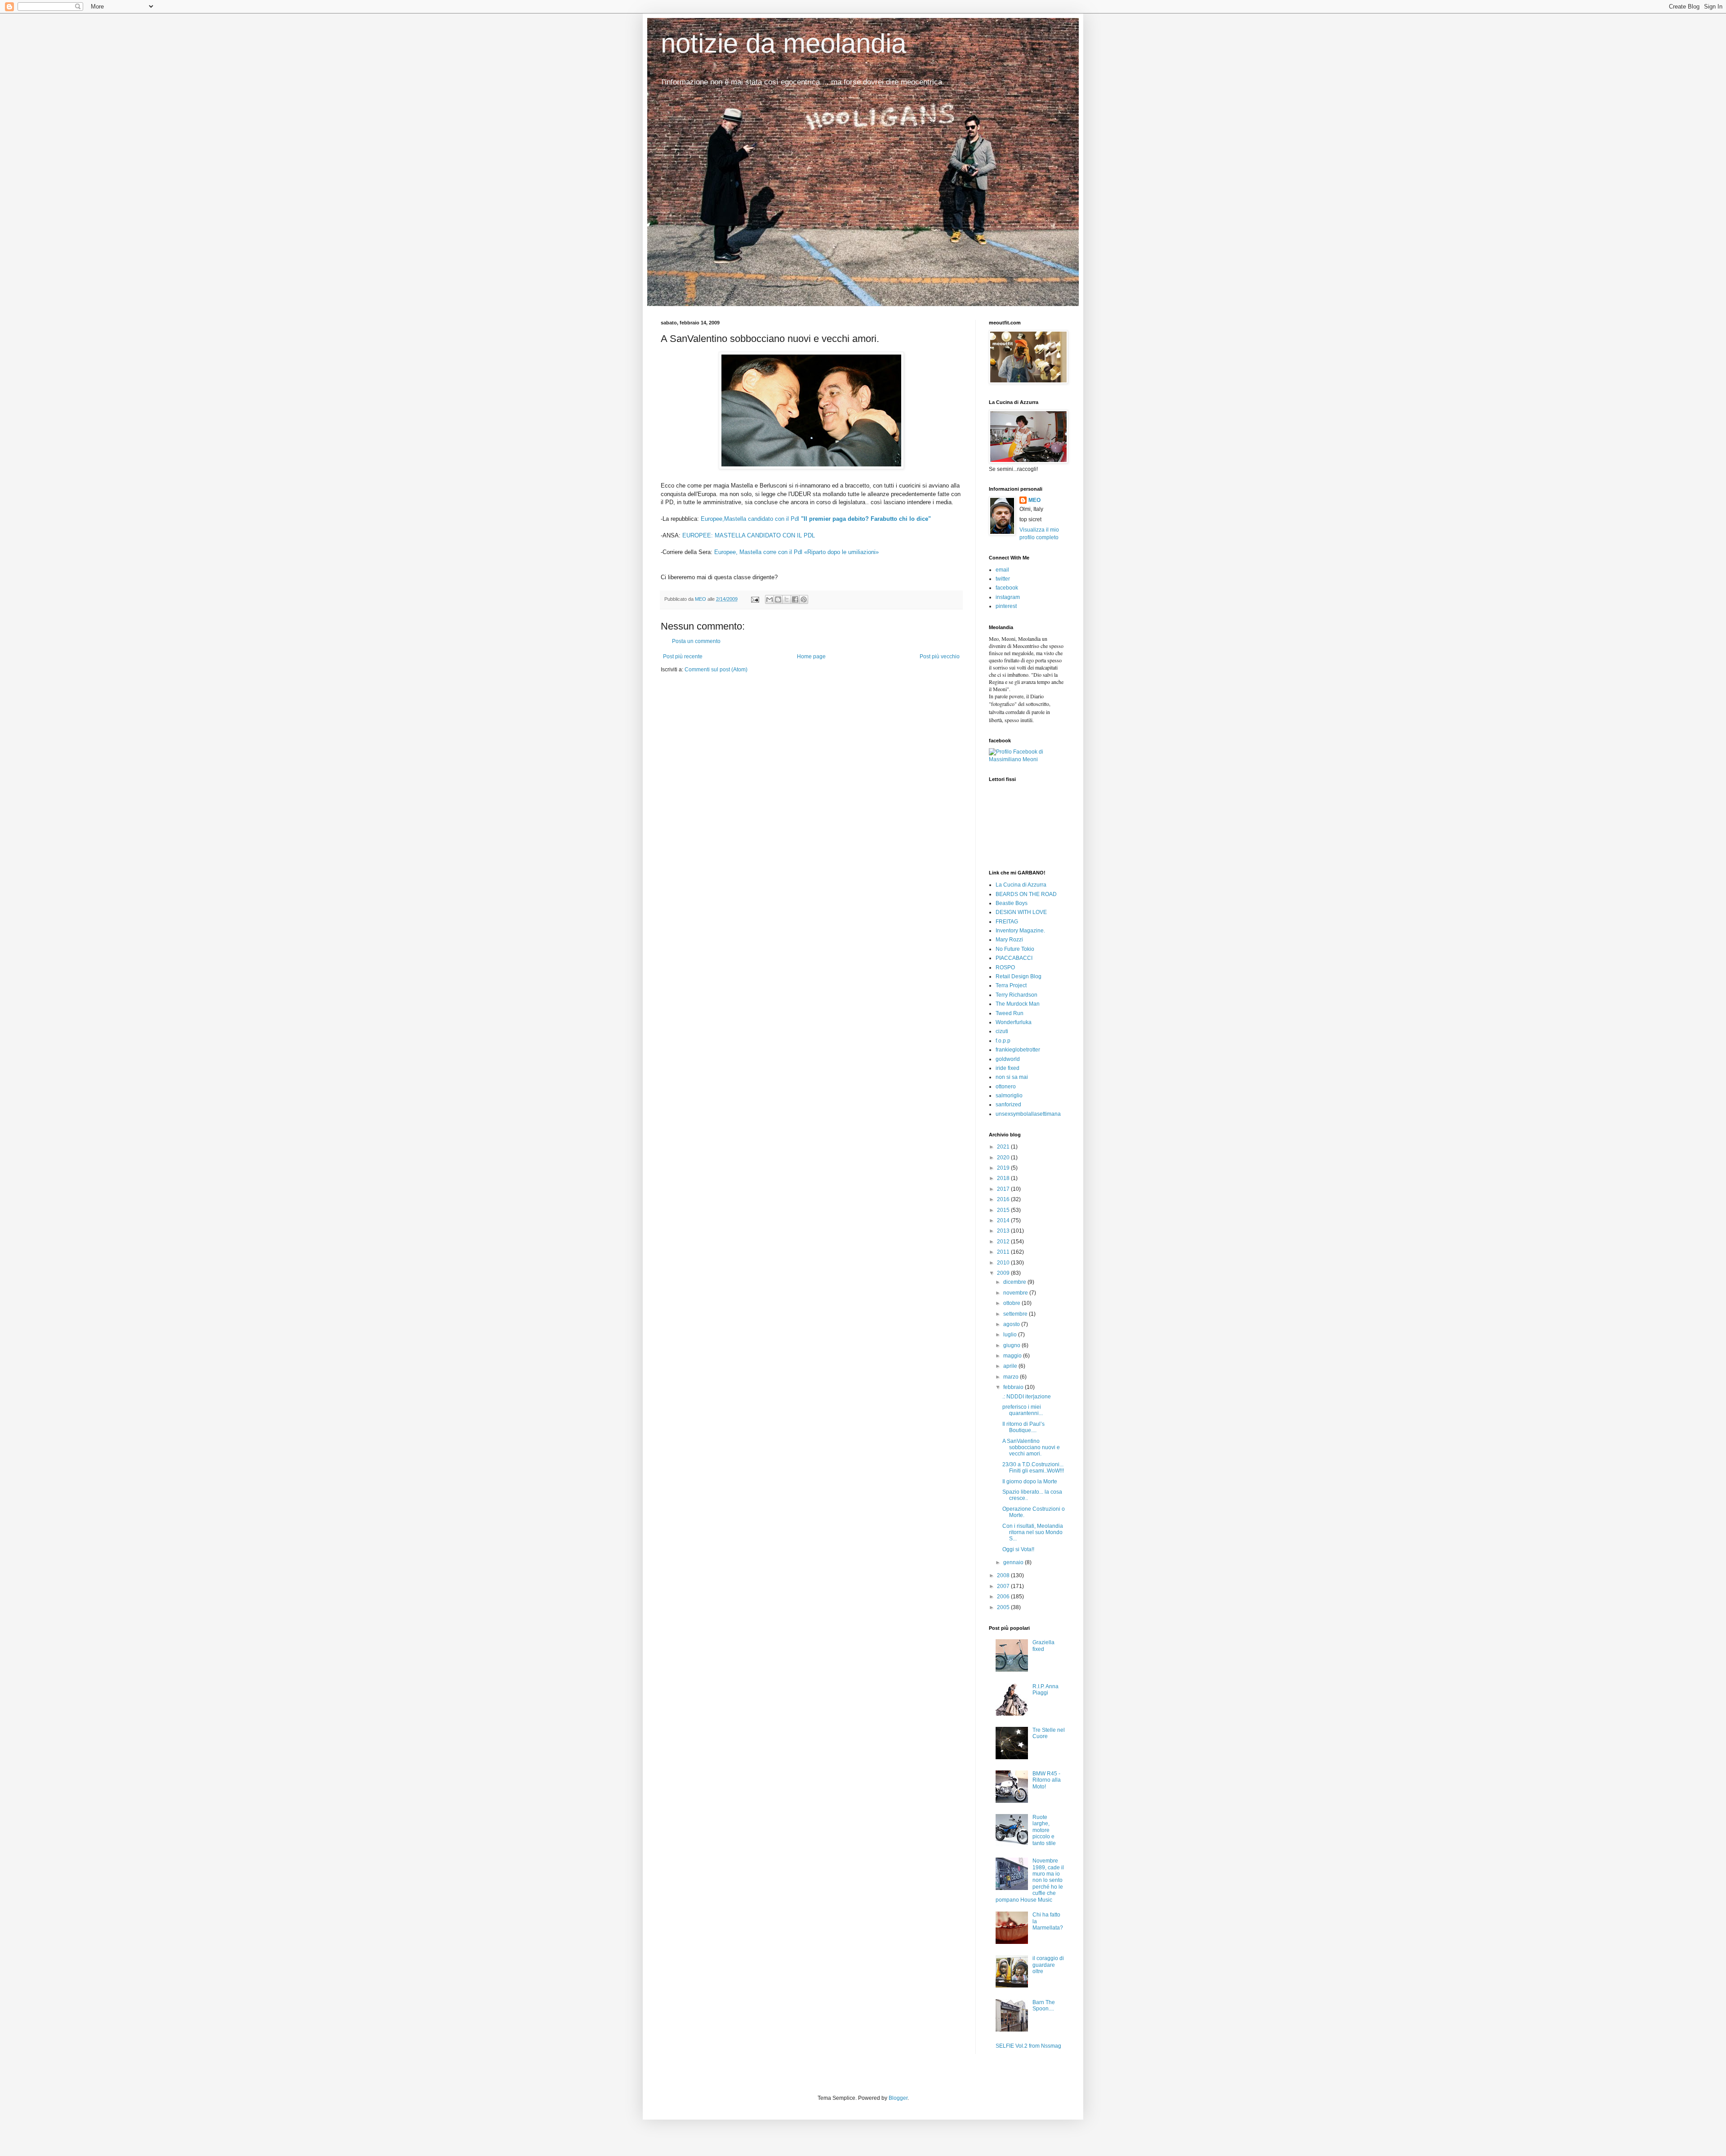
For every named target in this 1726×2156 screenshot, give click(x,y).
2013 (1004, 1231)
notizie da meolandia (783, 43)
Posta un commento (696, 641)
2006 (1004, 1597)
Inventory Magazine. (1020, 931)
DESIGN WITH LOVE (1021, 912)
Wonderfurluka (1014, 1022)
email (1002, 570)
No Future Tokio (1015, 949)
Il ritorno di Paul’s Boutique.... (1023, 1427)
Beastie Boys (1012, 903)
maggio (1013, 1356)
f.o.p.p (1003, 1041)
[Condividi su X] (787, 599)
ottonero (1006, 1087)
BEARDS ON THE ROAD (1026, 894)
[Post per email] (755, 599)
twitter (1003, 579)
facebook (1007, 588)
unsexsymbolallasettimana (1028, 1114)
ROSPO (1005, 967)
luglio (1011, 1335)
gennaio (1014, 1562)
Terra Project (1011, 985)
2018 (1004, 1178)
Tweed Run (1010, 1013)
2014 (1004, 1220)
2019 (1004, 1168)
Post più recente (683, 657)
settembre (1016, 1314)
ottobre (1012, 1303)
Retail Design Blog (1019, 976)
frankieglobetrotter (1018, 1050)
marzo (1012, 1377)
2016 (1004, 1199)
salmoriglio (1009, 1096)
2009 (1004, 1273)
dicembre (1015, 1282)
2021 (1004, 1147)
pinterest (1006, 606)
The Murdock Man (1018, 1004)
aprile (1011, 1366)
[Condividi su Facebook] (795, 599)
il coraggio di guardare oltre (1048, 1965)
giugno (1012, 1345)
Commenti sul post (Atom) (716, 670)
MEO (1034, 500)
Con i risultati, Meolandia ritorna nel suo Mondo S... (1033, 1533)
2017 (1004, 1189)
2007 (1004, 1586)
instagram (1008, 597)
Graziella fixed (1043, 1646)
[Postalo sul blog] (778, 599)
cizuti (1002, 1031)
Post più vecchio (940, 657)
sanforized (1008, 1105)
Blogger (898, 2098)
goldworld (1008, 1059)
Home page (811, 657)
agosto (1012, 1324)
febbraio (1014, 1387)
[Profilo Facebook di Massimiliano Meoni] (1027, 759)
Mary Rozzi (1009, 940)
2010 (1004, 1263)
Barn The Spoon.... (1044, 2005)
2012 (1004, 1242)
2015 (1004, 1210)
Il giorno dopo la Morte (1030, 1482)
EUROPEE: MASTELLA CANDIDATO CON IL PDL (749, 535)
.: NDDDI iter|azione (1027, 1397)
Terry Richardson (1016, 995)
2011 (1004, 1252)
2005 (1004, 1607)
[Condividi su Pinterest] (804, 599)
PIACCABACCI (1014, 958)
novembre (1016, 1293)
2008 (1004, 1575)
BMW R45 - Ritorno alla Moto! (1047, 1780)
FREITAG (1007, 922)
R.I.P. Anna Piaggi (1045, 1690)
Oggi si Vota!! (1018, 1549)
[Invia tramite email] (770, 599)
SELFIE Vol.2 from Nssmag (1028, 2046)
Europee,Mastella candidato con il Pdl (816, 519)
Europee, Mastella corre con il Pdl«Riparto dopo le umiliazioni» (796, 552)
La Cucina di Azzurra (1021, 885)
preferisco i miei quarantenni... (1023, 1410)
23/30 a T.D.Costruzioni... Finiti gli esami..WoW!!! (1033, 1468)
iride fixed (1008, 1068)
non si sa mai (1012, 1077)
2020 (1004, 1158)
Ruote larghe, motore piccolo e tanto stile (1044, 1830)
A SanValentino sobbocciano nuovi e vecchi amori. (1031, 1448)
